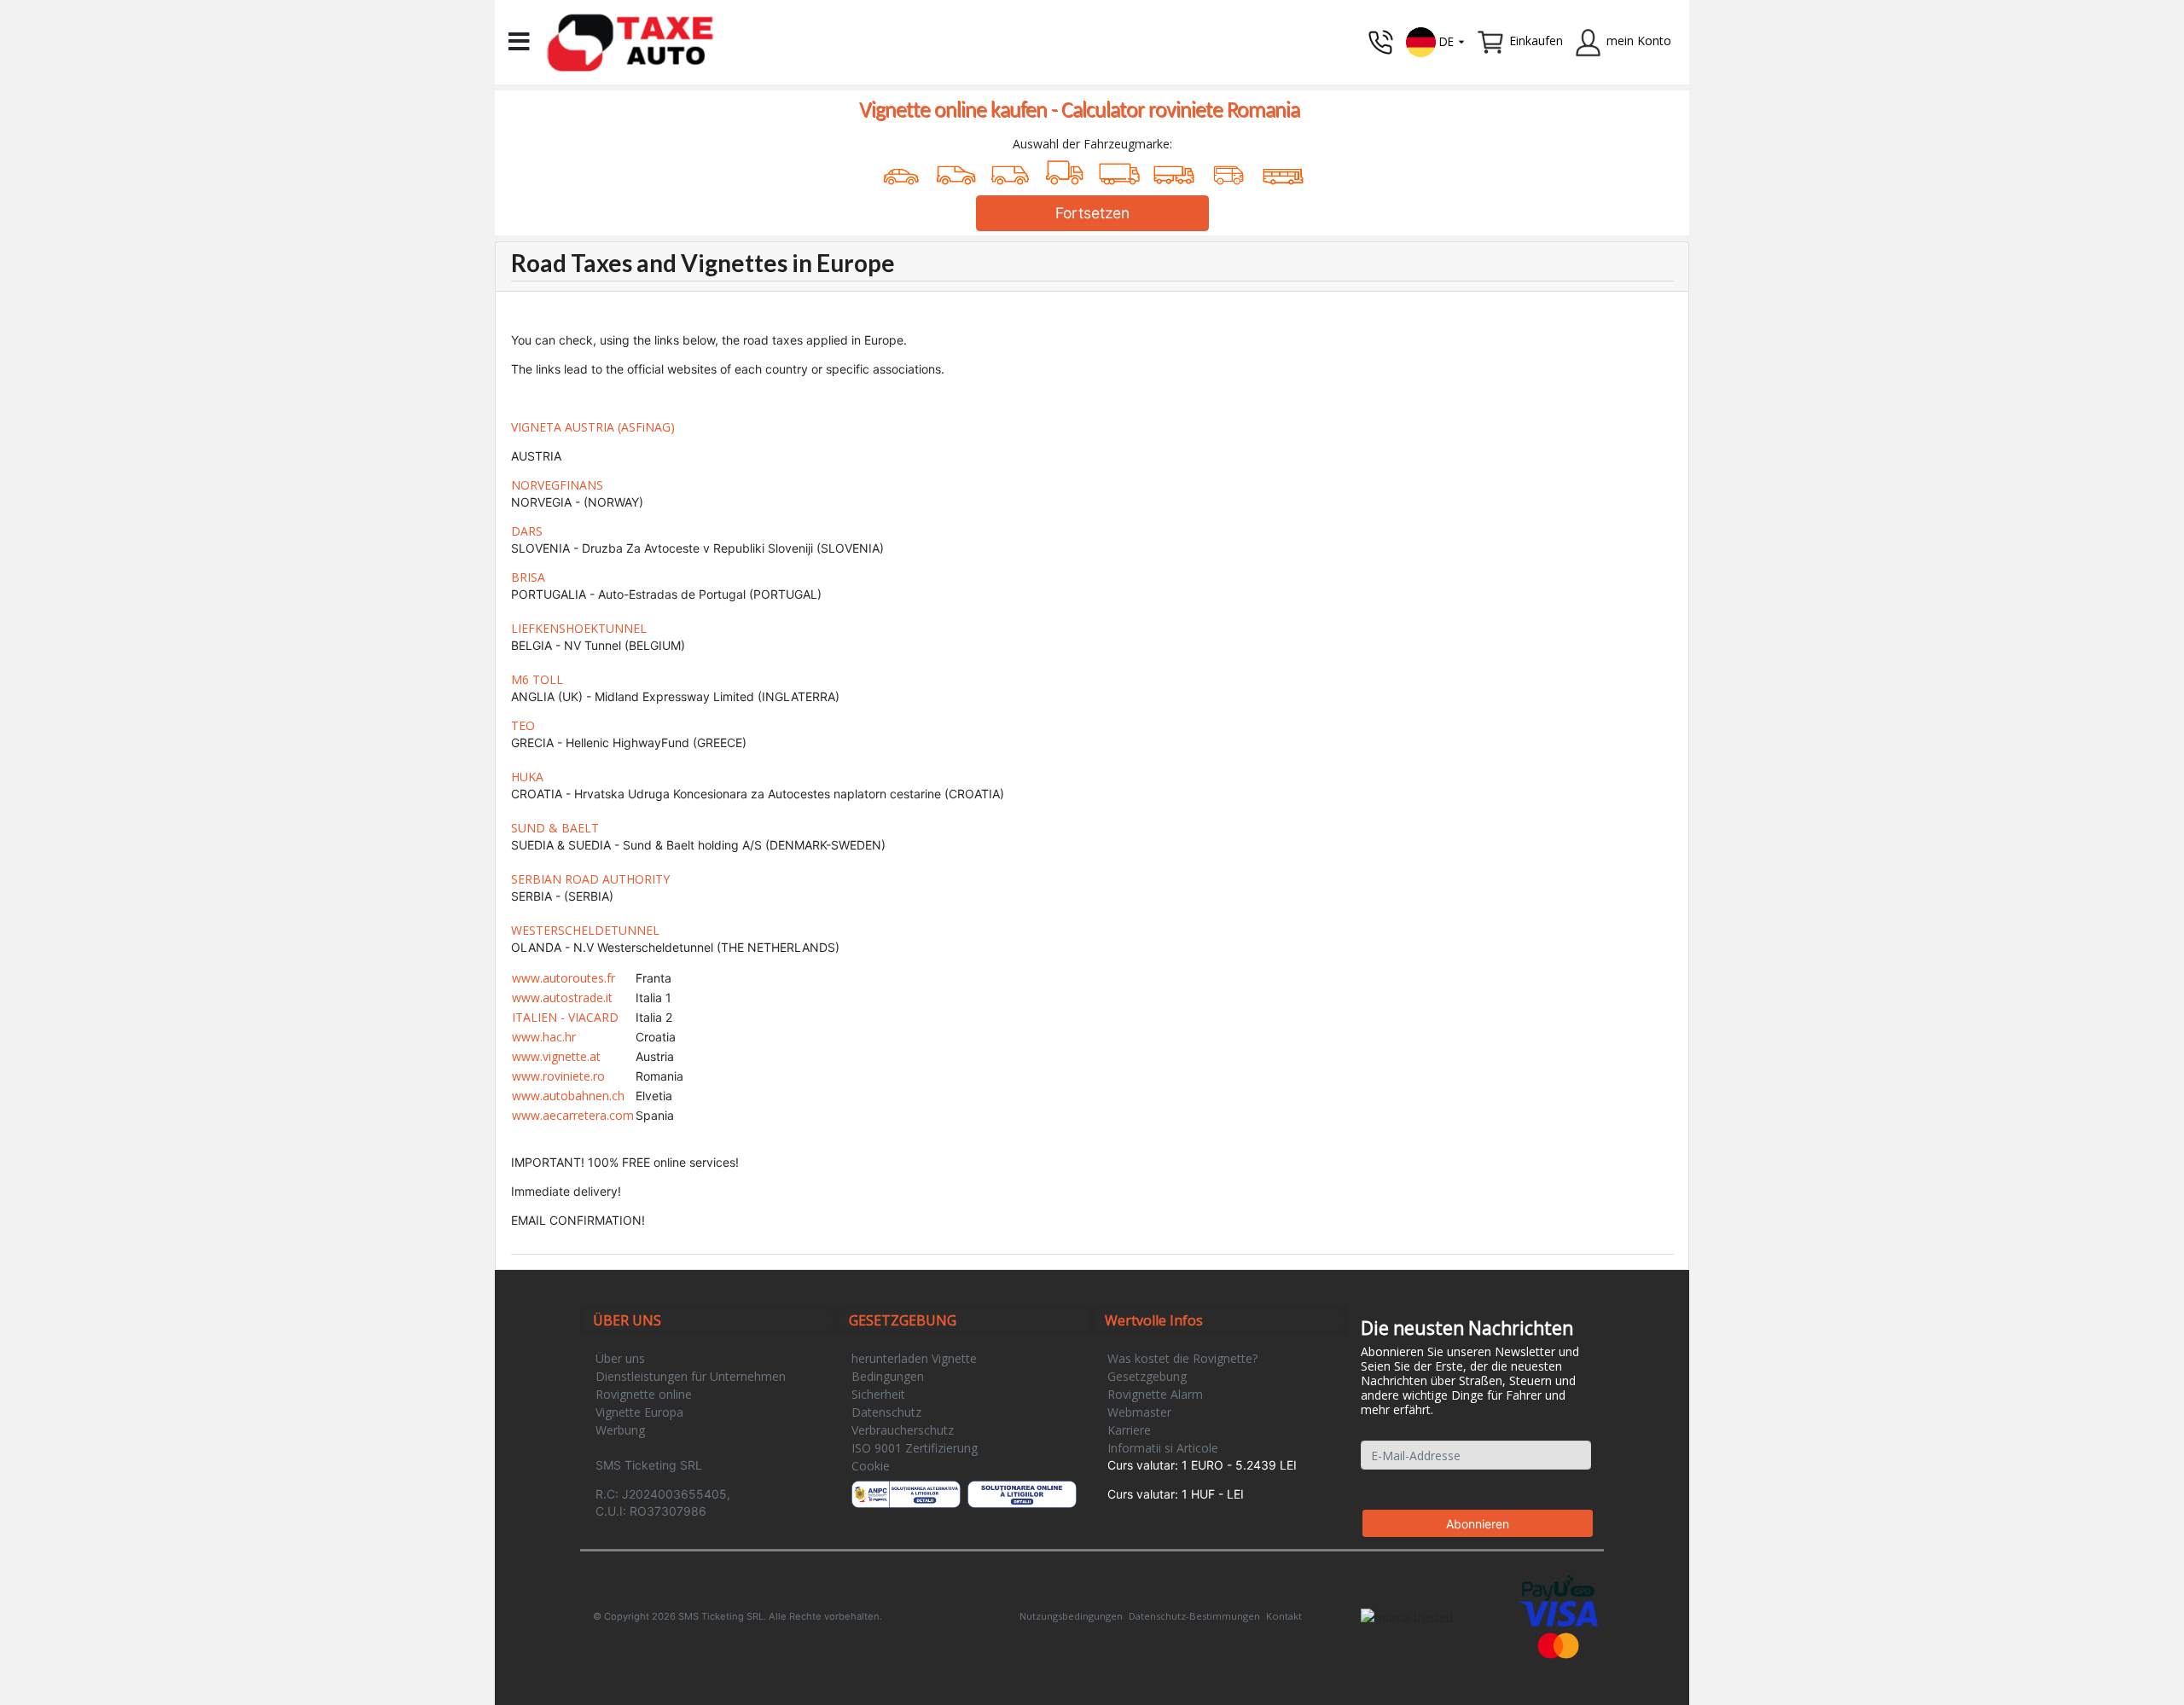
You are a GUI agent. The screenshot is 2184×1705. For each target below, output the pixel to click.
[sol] (1022, 1494)
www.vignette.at (556, 1056)
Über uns (620, 1358)
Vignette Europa (639, 1412)
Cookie (871, 1466)
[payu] (1558, 1587)
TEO (523, 725)
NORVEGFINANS (557, 485)
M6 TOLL (537, 679)
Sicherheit (878, 1394)
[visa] (1558, 1612)
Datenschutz (886, 1412)
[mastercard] (1559, 1644)
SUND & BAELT (555, 828)
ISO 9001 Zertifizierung (915, 1448)
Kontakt (1284, 1616)
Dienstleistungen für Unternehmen (691, 1376)
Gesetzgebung (1147, 1376)
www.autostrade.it (562, 997)
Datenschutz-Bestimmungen (1194, 1616)
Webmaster (1139, 1412)
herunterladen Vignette (914, 1358)
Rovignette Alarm (1155, 1394)
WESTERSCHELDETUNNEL (585, 930)
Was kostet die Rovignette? (1182, 1358)
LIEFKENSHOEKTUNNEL (579, 628)
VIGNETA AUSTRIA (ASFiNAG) (593, 427)
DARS (527, 531)
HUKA (527, 777)
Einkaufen (1536, 41)
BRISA (528, 577)
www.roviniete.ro (558, 1076)
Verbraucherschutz (903, 1430)
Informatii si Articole (1163, 1448)
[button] (1436, 41)
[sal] (906, 1494)
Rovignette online (644, 1394)
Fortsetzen (1092, 213)
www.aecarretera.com (573, 1115)
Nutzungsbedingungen (1071, 1616)
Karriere (1129, 1430)
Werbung (620, 1430)
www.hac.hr (544, 1037)
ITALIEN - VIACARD (565, 1017)
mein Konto (1639, 41)
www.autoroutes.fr (563, 978)
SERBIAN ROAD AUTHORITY (590, 879)
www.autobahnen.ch (568, 1096)
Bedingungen (888, 1376)
